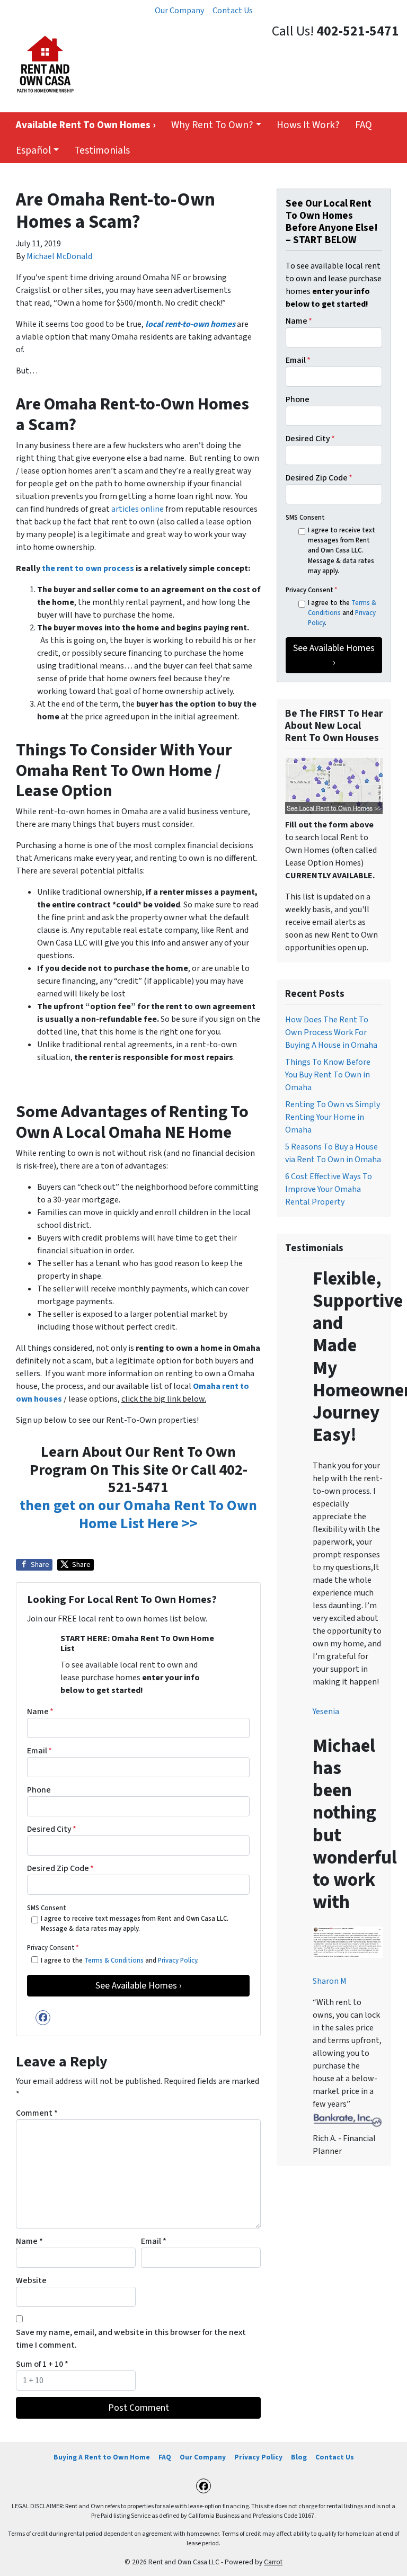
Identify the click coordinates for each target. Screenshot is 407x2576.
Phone (39, 1790)
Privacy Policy (178, 1960)
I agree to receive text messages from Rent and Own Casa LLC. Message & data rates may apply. (135, 1924)
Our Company (179, 11)
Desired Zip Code (60, 1868)
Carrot (273, 2562)
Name (40, 1712)
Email (39, 1751)
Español (33, 150)
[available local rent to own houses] (334, 786)
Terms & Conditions (114, 1960)
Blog (299, 2457)
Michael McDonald (59, 256)
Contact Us (233, 11)
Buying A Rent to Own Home (102, 2457)
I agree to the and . (120, 1960)
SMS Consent (47, 1908)
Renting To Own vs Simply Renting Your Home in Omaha (333, 1117)
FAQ (364, 125)
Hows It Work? (308, 125)
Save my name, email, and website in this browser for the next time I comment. (131, 2339)
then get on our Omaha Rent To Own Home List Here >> (138, 1514)
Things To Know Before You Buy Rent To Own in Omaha (328, 1075)
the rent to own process (88, 568)
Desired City (52, 1829)
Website (31, 2280)
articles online (138, 509)
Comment (37, 2113)
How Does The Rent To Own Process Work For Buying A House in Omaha (331, 1032)
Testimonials (102, 150)
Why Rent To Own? (212, 125)
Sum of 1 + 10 (42, 2364)
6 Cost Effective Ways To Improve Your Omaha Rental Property (329, 1189)
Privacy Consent (53, 1948)
